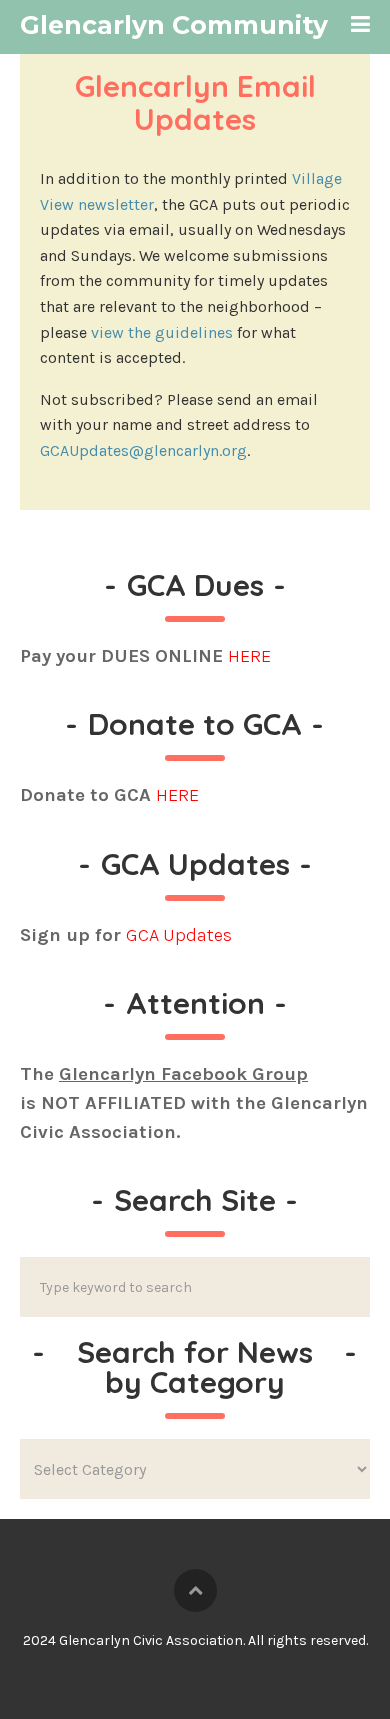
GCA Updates (179, 935)
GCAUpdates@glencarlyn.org (143, 450)
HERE (249, 656)
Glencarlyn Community (174, 25)
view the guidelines (162, 332)
